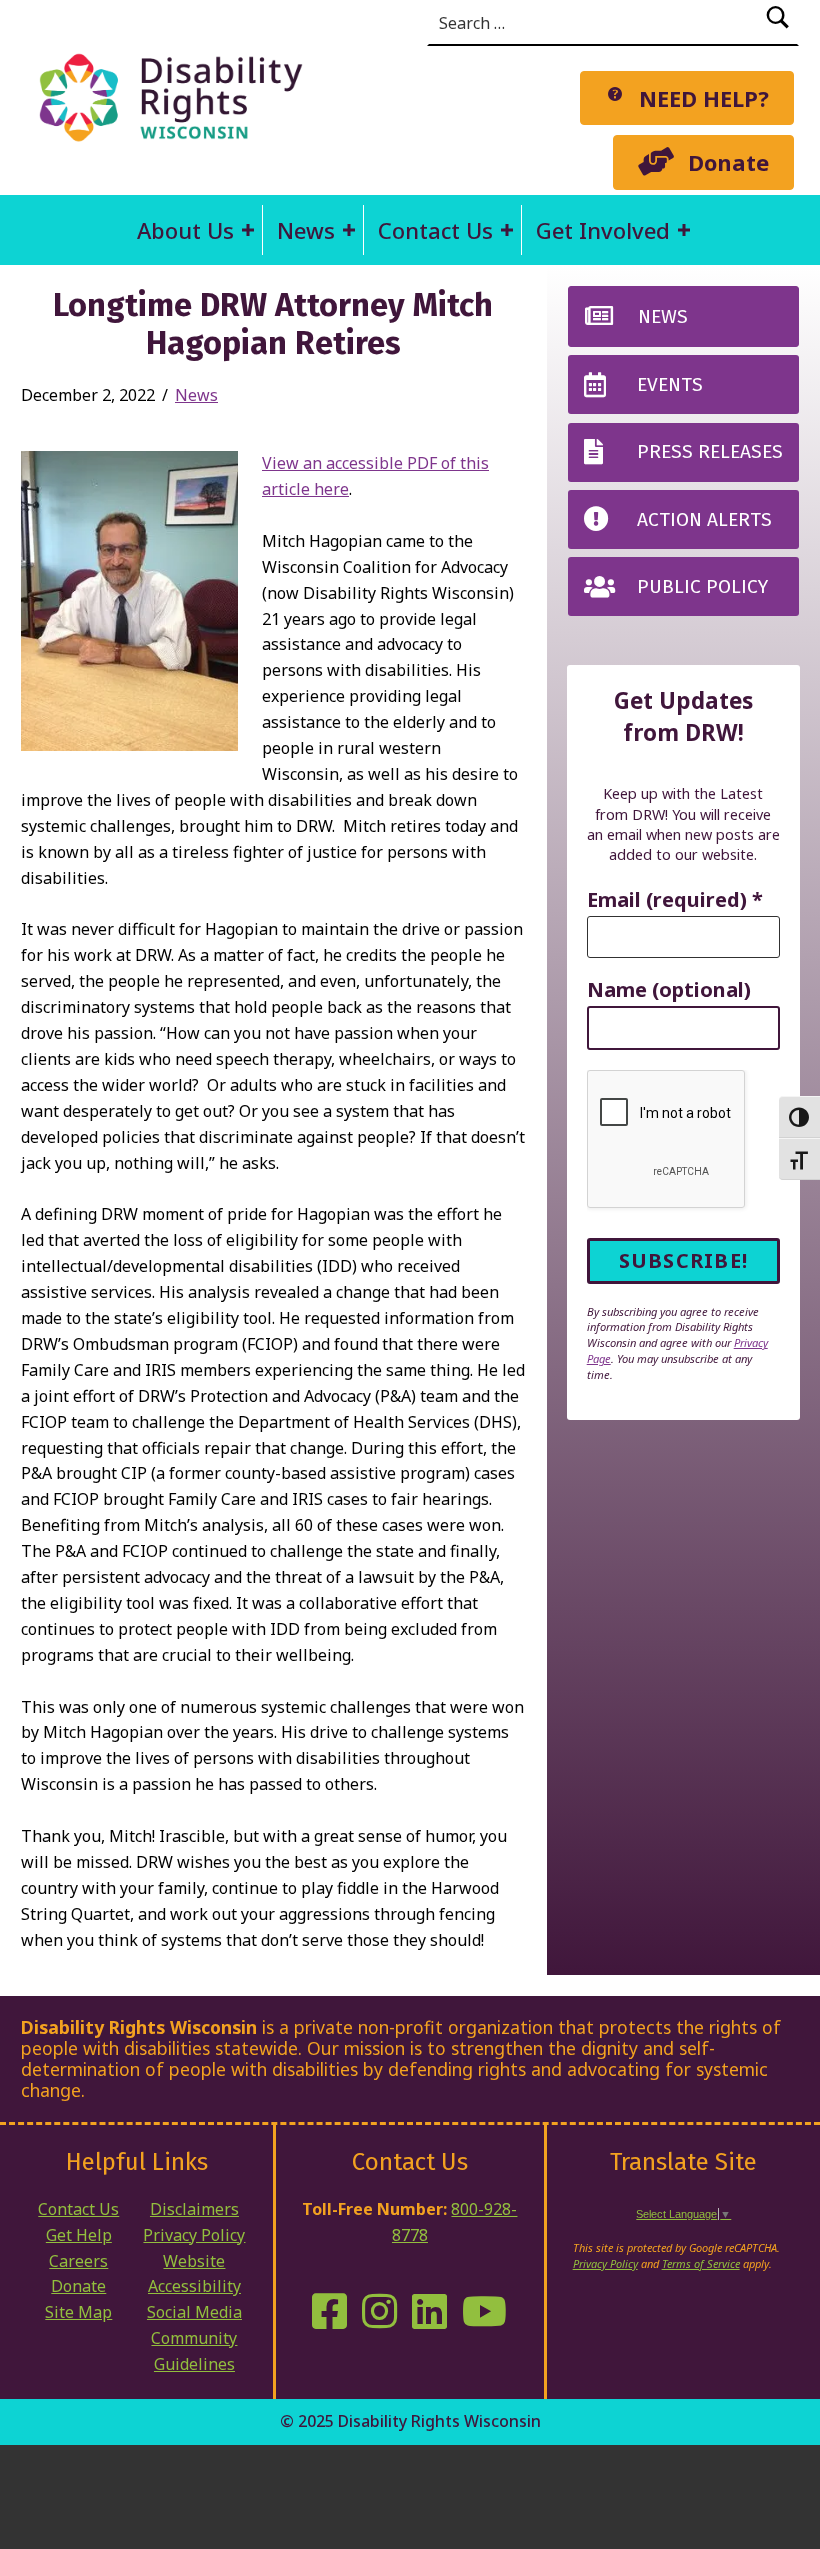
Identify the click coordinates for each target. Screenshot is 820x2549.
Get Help (79, 2235)
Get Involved (603, 230)
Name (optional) (669, 990)
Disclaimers (194, 2209)
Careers (78, 2261)
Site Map (78, 2312)
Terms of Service (701, 2263)
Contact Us (435, 230)
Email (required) (675, 900)
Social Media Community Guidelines (194, 2338)
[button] (248, 230)
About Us (185, 230)
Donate (78, 2286)
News (306, 230)
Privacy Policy (194, 2235)
